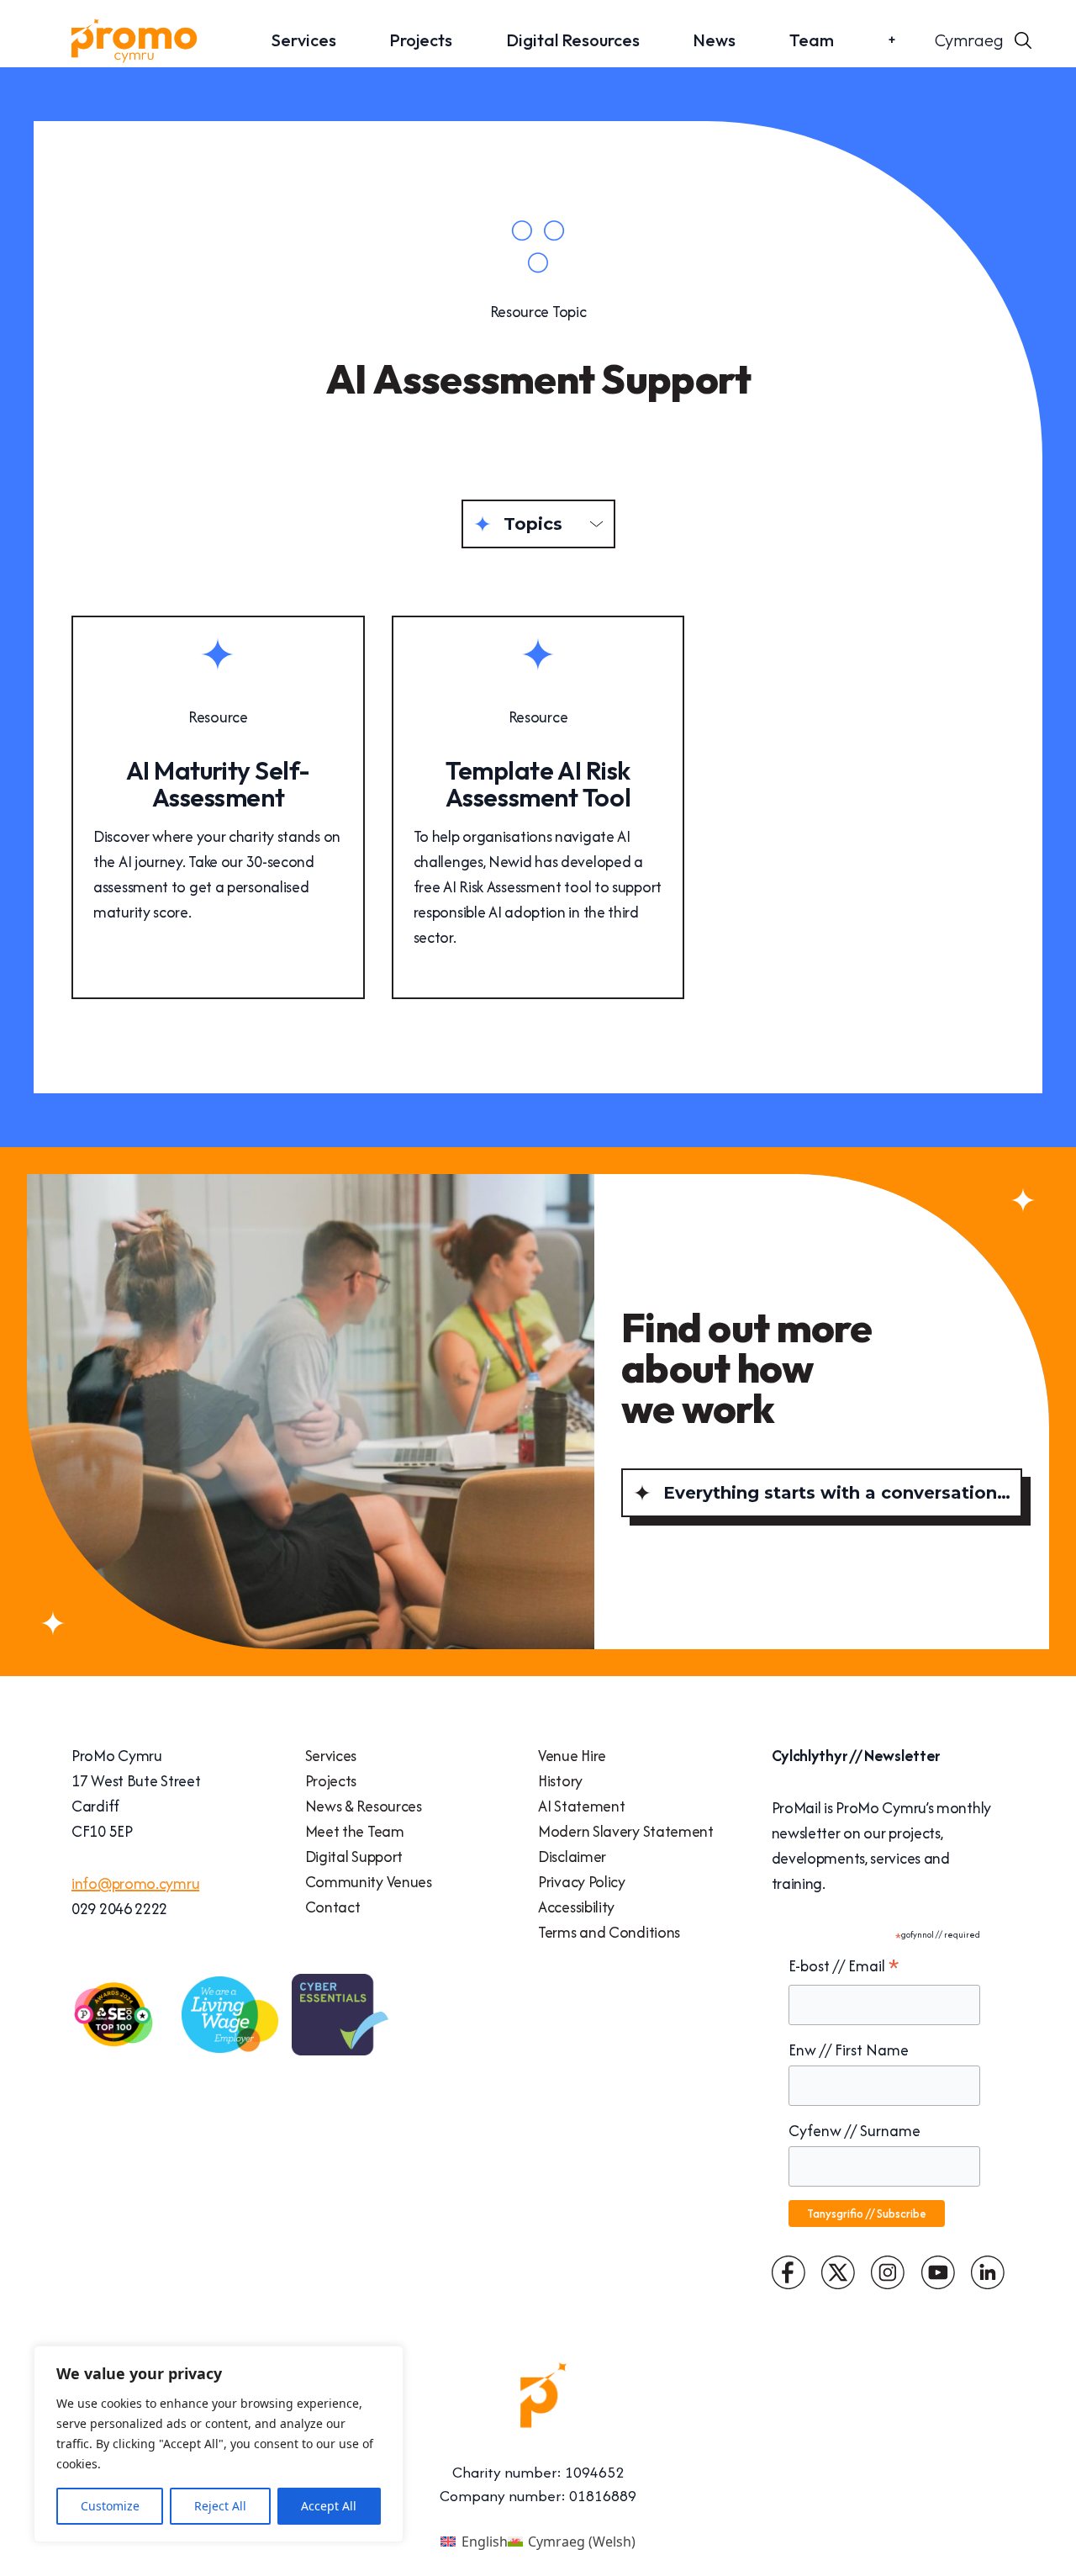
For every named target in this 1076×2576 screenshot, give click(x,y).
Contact (333, 1907)
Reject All (220, 2506)
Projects (421, 40)
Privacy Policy (582, 1882)
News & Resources (364, 1806)
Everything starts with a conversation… (837, 1493)
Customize (110, 2506)
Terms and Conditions (609, 1932)
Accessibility (576, 1907)
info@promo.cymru (135, 1883)
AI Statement (581, 1806)
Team (812, 40)
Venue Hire (572, 1756)
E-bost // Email (844, 1966)
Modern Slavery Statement (626, 1831)
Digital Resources (573, 40)
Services (304, 40)
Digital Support (354, 1857)
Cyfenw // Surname (854, 2131)
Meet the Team (355, 1831)
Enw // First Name (849, 2050)
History (560, 1781)
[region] (219, 2444)
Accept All (329, 2506)
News (714, 40)
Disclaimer (572, 1857)
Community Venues (369, 1882)
